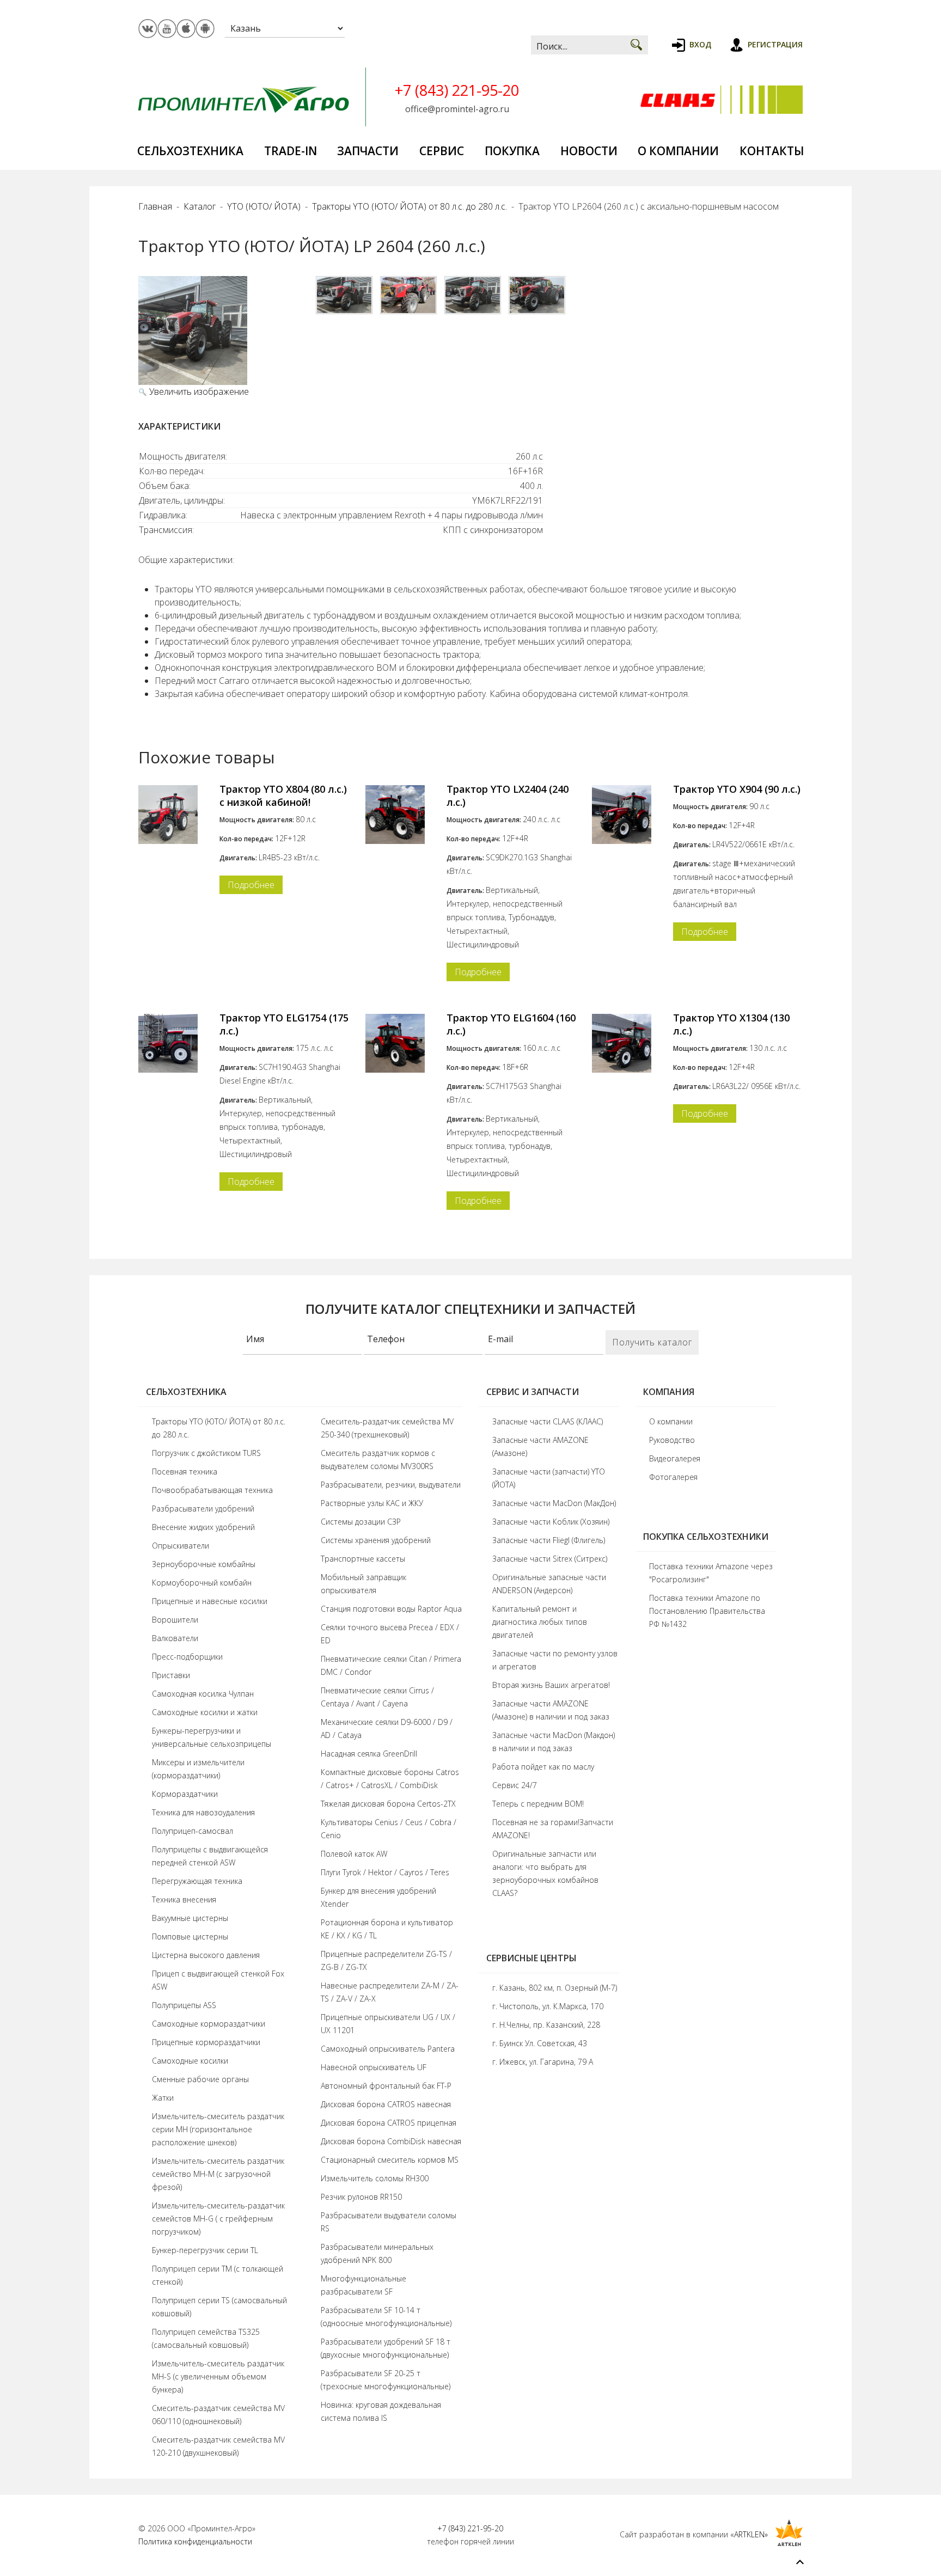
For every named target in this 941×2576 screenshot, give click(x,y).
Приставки (171, 1675)
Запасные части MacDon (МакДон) (554, 1503)
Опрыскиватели (181, 1546)
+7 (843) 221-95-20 (457, 90)
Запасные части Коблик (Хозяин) (551, 1522)
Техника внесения (184, 1899)
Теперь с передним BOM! (538, 1804)
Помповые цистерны (190, 1936)
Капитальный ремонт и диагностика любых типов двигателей (540, 1622)
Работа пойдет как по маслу (543, 1767)
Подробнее (251, 885)
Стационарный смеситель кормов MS (390, 2160)
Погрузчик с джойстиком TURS (206, 1453)
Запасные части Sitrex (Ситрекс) (550, 1559)
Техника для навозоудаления (203, 1812)
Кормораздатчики (185, 1794)
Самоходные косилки (190, 2061)
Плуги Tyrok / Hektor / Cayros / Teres (385, 1872)
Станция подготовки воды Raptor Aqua (391, 1609)
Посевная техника (185, 1471)
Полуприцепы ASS (184, 2005)
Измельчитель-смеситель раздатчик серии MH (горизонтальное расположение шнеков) (218, 2129)
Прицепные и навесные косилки (210, 1601)
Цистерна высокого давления (206, 1955)
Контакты (772, 151)
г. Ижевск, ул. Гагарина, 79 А (543, 2062)
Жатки (163, 2098)
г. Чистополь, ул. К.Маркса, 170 (548, 2006)
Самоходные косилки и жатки (205, 1712)
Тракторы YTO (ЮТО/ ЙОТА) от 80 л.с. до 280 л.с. (410, 206)
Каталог (200, 206)
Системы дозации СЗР (361, 1522)
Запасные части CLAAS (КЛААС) (548, 1421)
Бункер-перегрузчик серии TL (205, 2250)
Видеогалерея (675, 1458)
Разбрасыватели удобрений (203, 1509)
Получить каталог (652, 1342)
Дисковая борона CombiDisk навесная (391, 2141)
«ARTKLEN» (749, 2534)
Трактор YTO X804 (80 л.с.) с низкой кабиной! (283, 796)
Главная (155, 206)
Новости (589, 151)
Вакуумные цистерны (190, 1918)
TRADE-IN (291, 151)
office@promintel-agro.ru (457, 109)
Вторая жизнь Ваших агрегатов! (551, 1685)
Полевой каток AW (354, 1854)
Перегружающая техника (197, 1881)
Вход (700, 44)
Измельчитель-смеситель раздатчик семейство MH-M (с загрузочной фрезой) (218, 2174)
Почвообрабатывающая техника (212, 1490)
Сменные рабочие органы (200, 2079)
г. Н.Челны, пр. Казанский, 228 (546, 2025)
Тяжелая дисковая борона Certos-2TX (388, 1804)
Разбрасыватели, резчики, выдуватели (391, 1485)
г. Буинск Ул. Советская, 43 (540, 2043)
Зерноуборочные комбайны (204, 1564)
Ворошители (175, 1620)
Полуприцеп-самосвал (193, 1831)
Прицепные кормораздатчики (206, 2042)
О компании (678, 151)
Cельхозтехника (190, 151)
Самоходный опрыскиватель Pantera (388, 2049)
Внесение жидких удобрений (203, 1527)
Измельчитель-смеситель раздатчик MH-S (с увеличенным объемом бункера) (218, 2376)
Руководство (672, 1440)
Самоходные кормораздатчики (209, 2024)
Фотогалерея (673, 1477)
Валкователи (175, 1638)
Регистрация (775, 44)
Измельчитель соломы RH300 (375, 2178)
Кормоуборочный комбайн (202, 1583)
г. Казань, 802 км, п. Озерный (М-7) (555, 1988)
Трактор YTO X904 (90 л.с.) (737, 789)
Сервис (442, 151)
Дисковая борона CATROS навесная (386, 2104)
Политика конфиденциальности (195, 2541)
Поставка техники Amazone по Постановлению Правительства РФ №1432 (707, 1611)
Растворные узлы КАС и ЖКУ (372, 1503)
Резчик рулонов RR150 (361, 2197)
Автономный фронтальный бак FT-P (386, 2086)
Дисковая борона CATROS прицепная (389, 2123)
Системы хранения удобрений (376, 1540)
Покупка (512, 151)
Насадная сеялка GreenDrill (369, 1754)
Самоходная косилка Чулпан (203, 1694)
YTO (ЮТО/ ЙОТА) (264, 206)
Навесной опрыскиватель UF (374, 2067)
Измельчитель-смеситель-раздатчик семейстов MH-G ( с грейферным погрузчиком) (218, 2219)
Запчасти (368, 151)
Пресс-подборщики (187, 1657)
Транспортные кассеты (363, 1559)
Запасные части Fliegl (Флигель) (549, 1540)
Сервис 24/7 (515, 1785)
